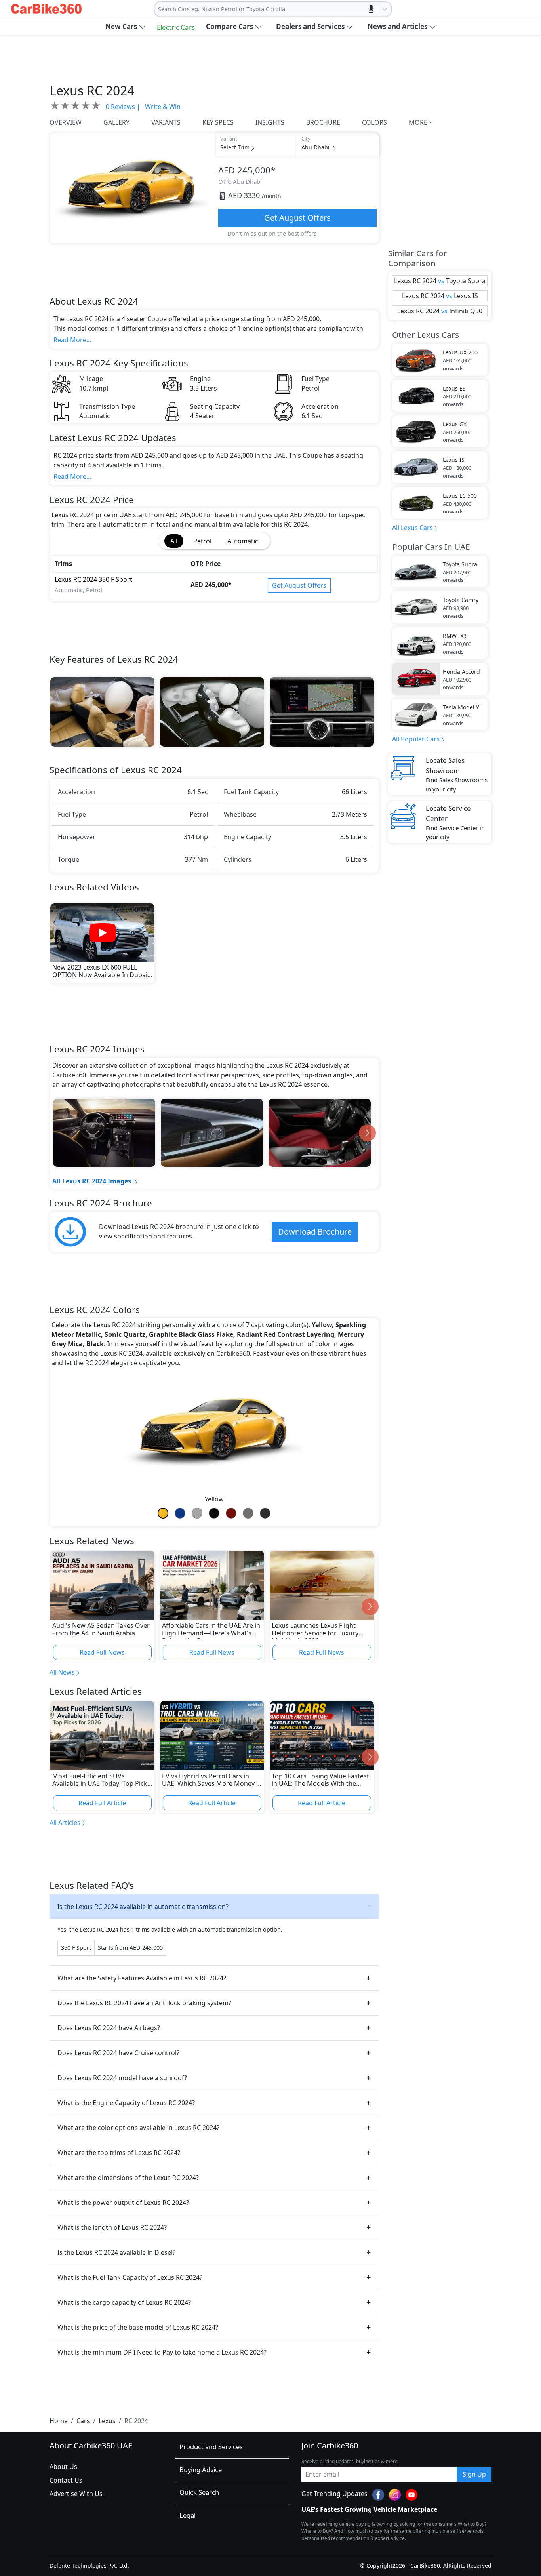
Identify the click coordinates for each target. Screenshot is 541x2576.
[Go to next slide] (367, 1133)
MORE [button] (418, 122)
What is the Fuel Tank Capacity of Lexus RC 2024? (130, 2277)
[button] (126, 27)
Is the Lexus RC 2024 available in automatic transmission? (143, 1907)
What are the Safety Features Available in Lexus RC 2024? (142, 1978)
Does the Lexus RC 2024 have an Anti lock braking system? (144, 2003)
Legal (188, 2515)
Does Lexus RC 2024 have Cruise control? (118, 2053)
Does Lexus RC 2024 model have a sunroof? (122, 2078)
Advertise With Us (76, 2494)
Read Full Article (102, 1803)
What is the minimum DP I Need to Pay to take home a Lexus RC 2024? (162, 2352)
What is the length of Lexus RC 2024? (112, 2227)
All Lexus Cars (412, 528)
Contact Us (66, 2480)
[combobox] (159, 9)
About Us (63, 2467)
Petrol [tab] (202, 541)
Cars (83, 2421)
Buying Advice (201, 2470)
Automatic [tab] (243, 541)
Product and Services (211, 2447)
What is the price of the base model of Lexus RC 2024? (138, 2327)
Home (59, 2421)
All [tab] (174, 541)
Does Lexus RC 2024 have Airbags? (109, 2028)
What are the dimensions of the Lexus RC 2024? (128, 2178)
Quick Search (199, 2492)
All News (62, 1672)
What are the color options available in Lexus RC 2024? (138, 2128)
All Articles (65, 1823)
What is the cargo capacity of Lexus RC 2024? (124, 2302)
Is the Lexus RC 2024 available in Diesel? (116, 2252)
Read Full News (102, 1652)
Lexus (107, 2421)
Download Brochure (315, 1232)
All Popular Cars (416, 739)
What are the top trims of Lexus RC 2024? (119, 2153)
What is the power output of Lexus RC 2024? (123, 2203)
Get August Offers (297, 218)
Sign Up (474, 2474)
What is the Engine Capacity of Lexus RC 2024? (126, 2103)
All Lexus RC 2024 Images (92, 1181)
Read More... (72, 340)
